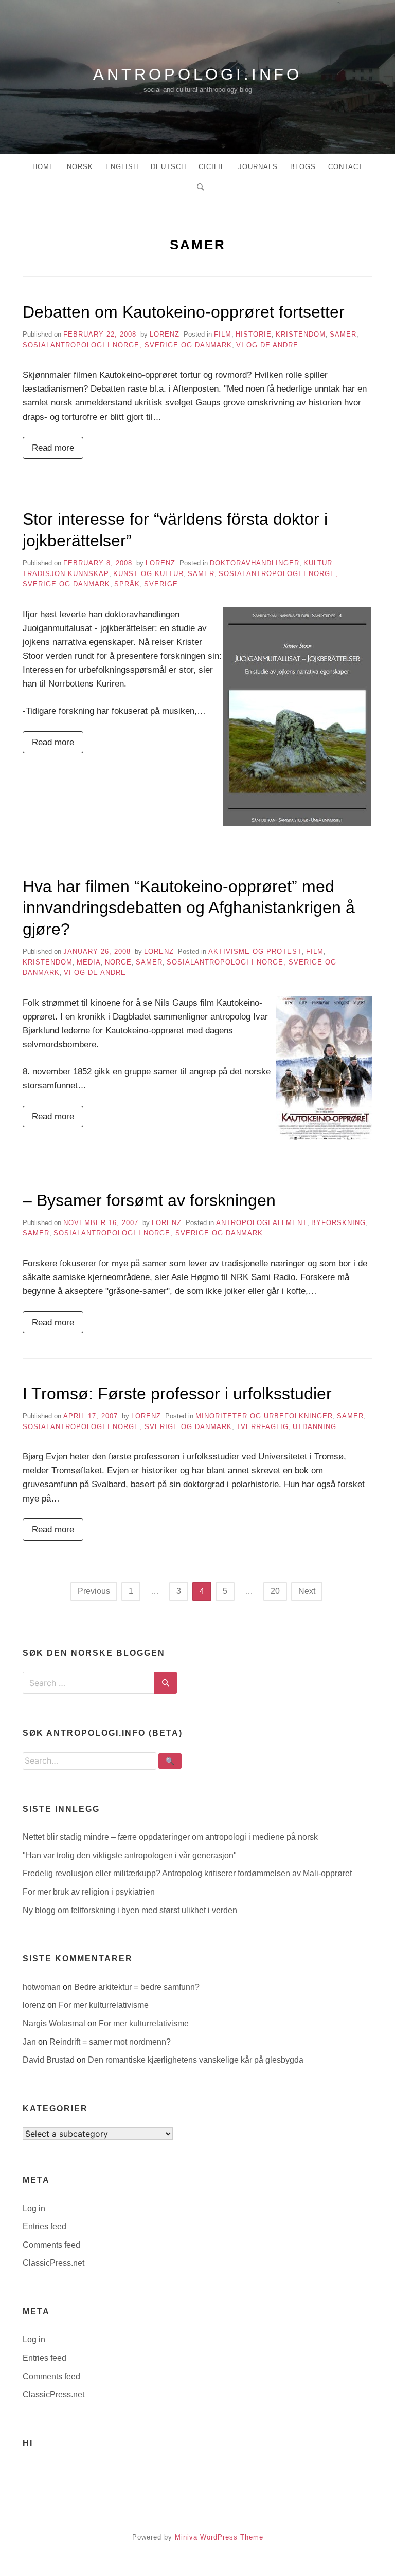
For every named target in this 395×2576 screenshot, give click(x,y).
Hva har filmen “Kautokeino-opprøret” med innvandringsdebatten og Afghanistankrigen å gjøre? (189, 908)
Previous (94, 1591)
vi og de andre (267, 345)
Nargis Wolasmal (55, 2023)
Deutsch (168, 167)
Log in (34, 2208)
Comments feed (51, 2245)
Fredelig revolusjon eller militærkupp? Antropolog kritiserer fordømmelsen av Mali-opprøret (187, 1873)
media (89, 962)
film (223, 334)
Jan (30, 2042)
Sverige (161, 584)
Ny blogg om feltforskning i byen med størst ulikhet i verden (130, 1910)
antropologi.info (197, 74)
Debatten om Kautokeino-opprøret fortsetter (184, 312)
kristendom (301, 334)
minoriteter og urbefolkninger (264, 1416)
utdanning (315, 1427)
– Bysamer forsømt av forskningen (149, 1200)
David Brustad (50, 2060)
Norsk (80, 167)
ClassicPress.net (53, 2263)
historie (254, 334)
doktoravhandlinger (255, 563)
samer (343, 334)
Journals (258, 167)
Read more (53, 448)
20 (275, 1591)
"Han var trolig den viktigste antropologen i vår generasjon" (130, 1855)
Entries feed (44, 2226)
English (122, 167)
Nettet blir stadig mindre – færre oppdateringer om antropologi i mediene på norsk (170, 1837)
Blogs (303, 167)
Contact (346, 167)
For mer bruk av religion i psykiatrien (89, 1892)
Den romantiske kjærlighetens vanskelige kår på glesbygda (196, 2060)
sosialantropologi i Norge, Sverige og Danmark (127, 345)
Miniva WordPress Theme (219, 2537)
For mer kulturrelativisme (104, 2005)
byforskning (338, 1223)
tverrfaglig (262, 1427)
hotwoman (43, 1987)
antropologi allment (262, 1223)
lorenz (165, 334)
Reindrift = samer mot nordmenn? (110, 2042)
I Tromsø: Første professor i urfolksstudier (177, 1394)
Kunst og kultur (148, 574)
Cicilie (212, 167)
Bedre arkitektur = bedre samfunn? (137, 1987)
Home (43, 167)
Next (307, 1591)
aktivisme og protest (255, 951)
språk (127, 584)
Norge (118, 962)
